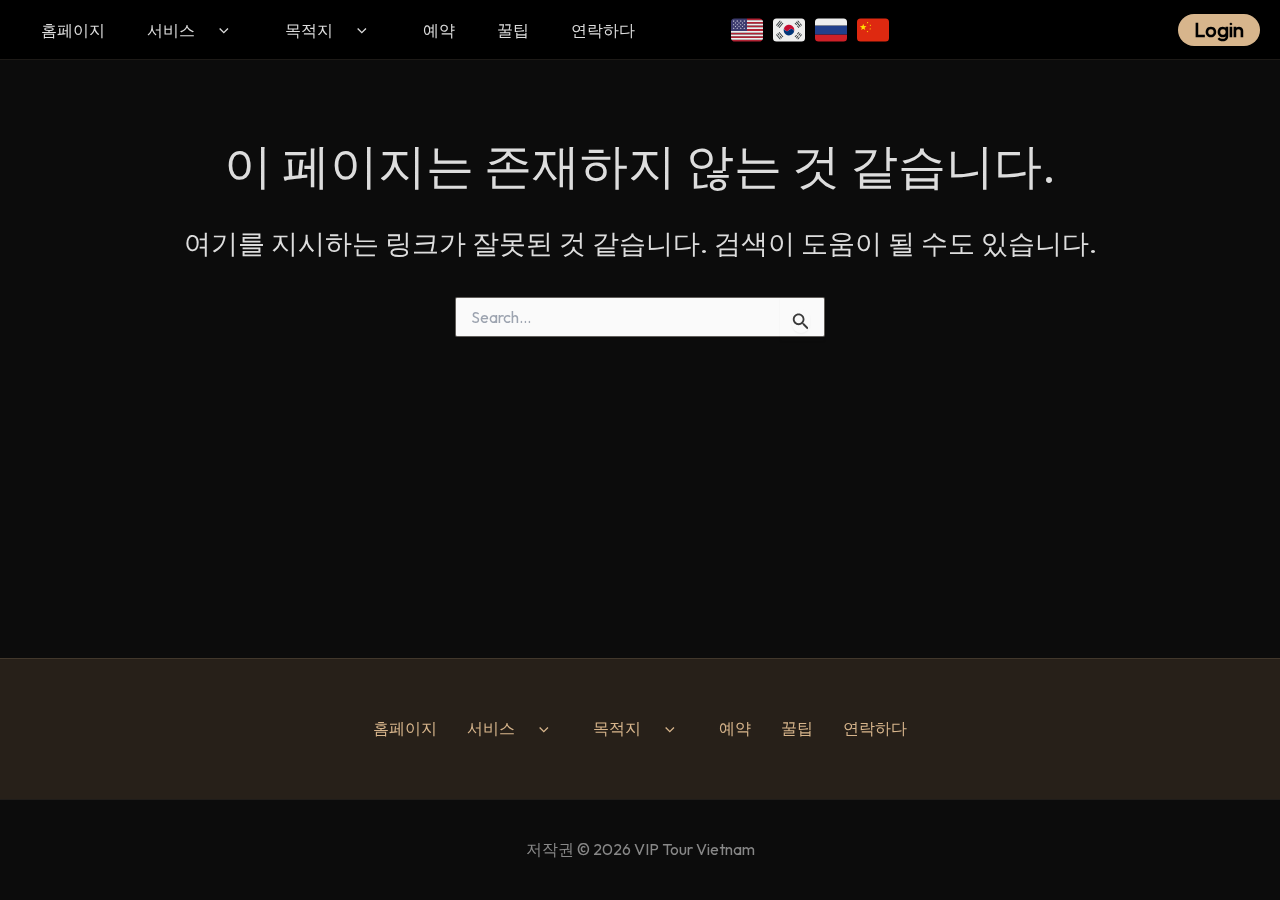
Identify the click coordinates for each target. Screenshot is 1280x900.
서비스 (171, 30)
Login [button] (1219, 29)
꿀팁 (513, 30)
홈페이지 (73, 30)
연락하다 (603, 30)
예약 (439, 30)
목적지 (309, 30)
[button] (221, 30)
